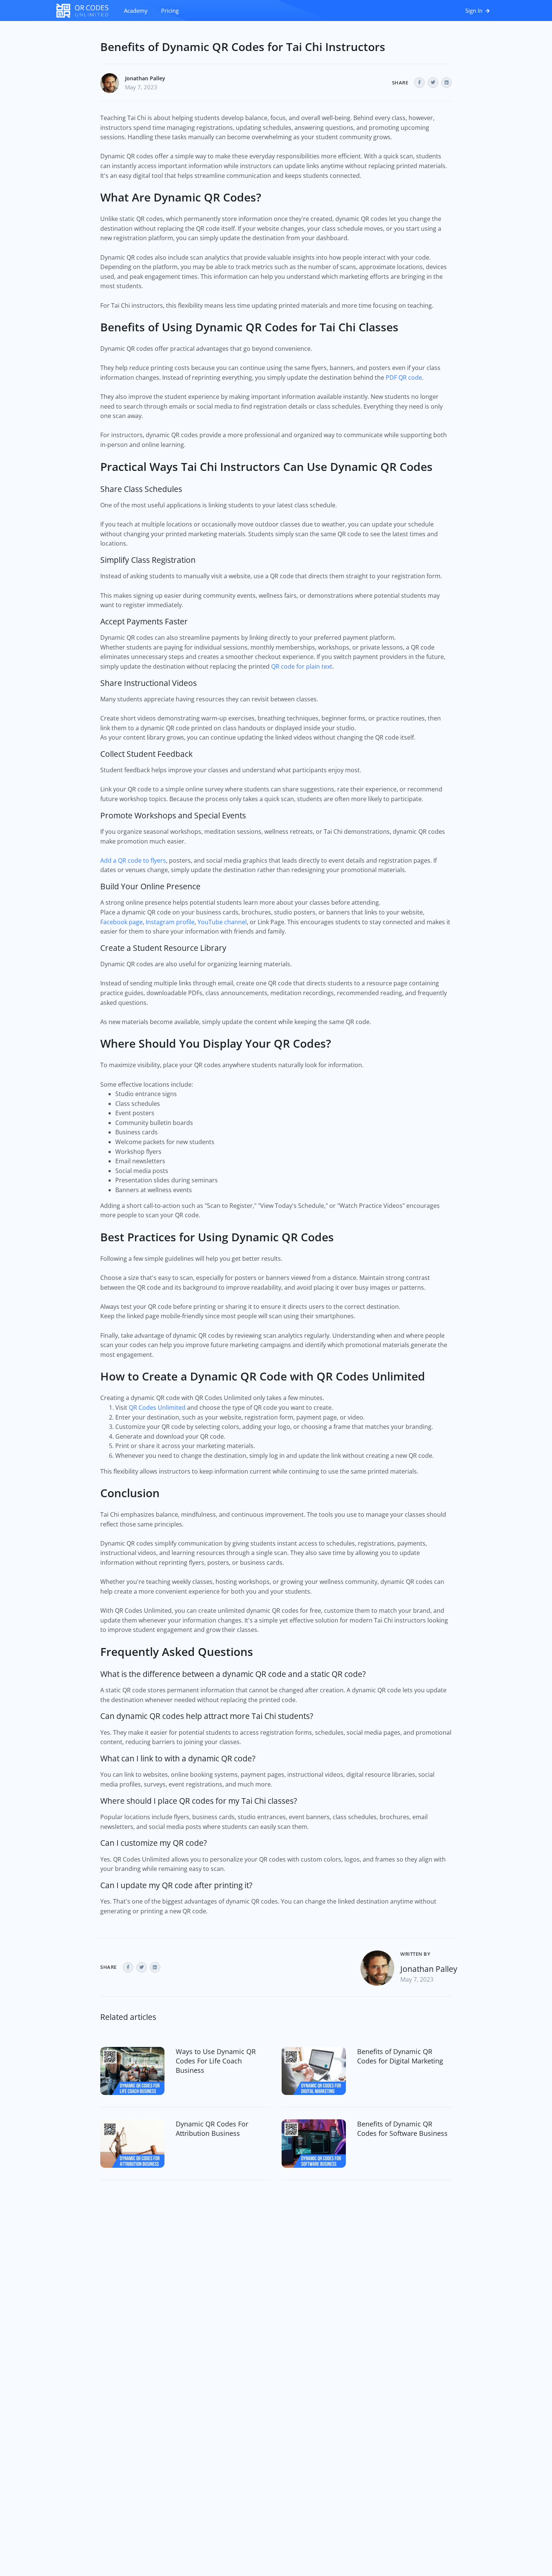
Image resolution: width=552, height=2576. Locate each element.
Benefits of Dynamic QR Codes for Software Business (402, 2129)
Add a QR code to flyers (133, 860)
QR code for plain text (302, 666)
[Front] (86, 11)
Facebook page (121, 922)
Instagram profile (170, 922)
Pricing (170, 11)
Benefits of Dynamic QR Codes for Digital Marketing (400, 2056)
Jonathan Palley (145, 78)
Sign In (475, 11)
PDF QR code (404, 377)
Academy (136, 11)
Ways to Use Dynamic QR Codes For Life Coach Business (216, 2061)
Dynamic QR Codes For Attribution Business (212, 2129)
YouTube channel (222, 922)
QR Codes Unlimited (157, 1408)
